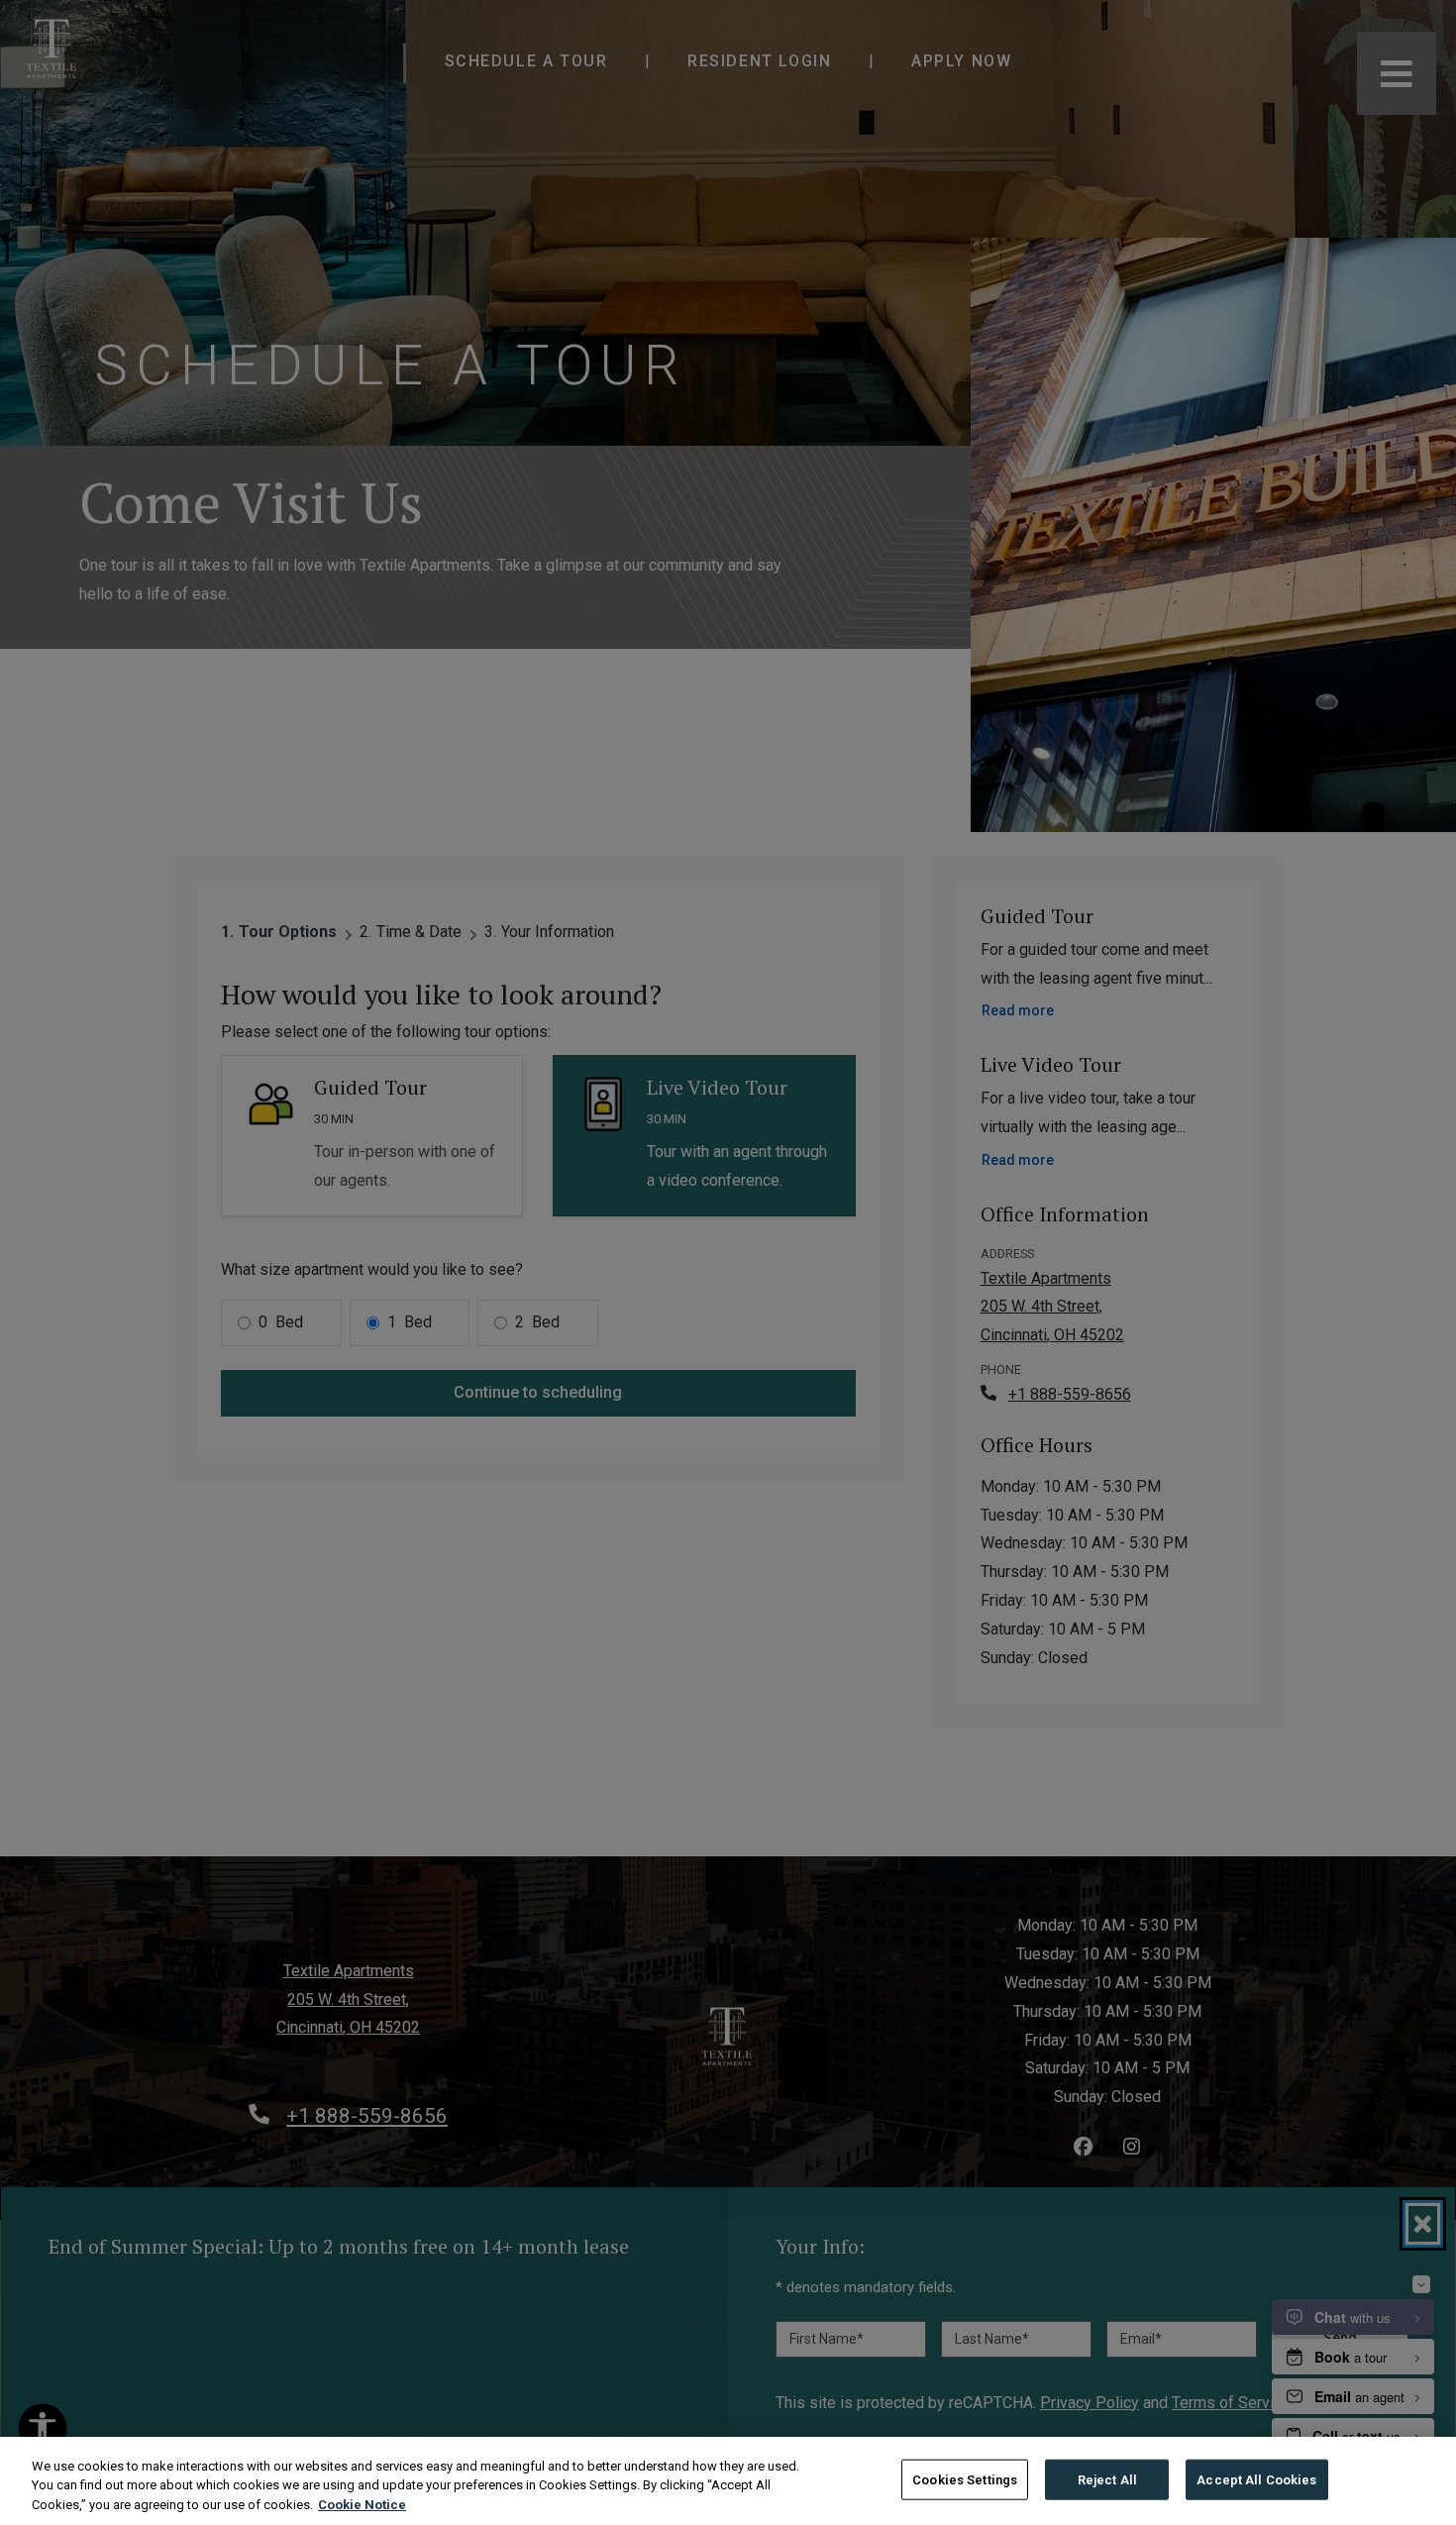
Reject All (1107, 2479)
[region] (728, 2481)
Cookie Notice (362, 2505)
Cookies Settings (965, 2479)
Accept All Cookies (1256, 2479)
